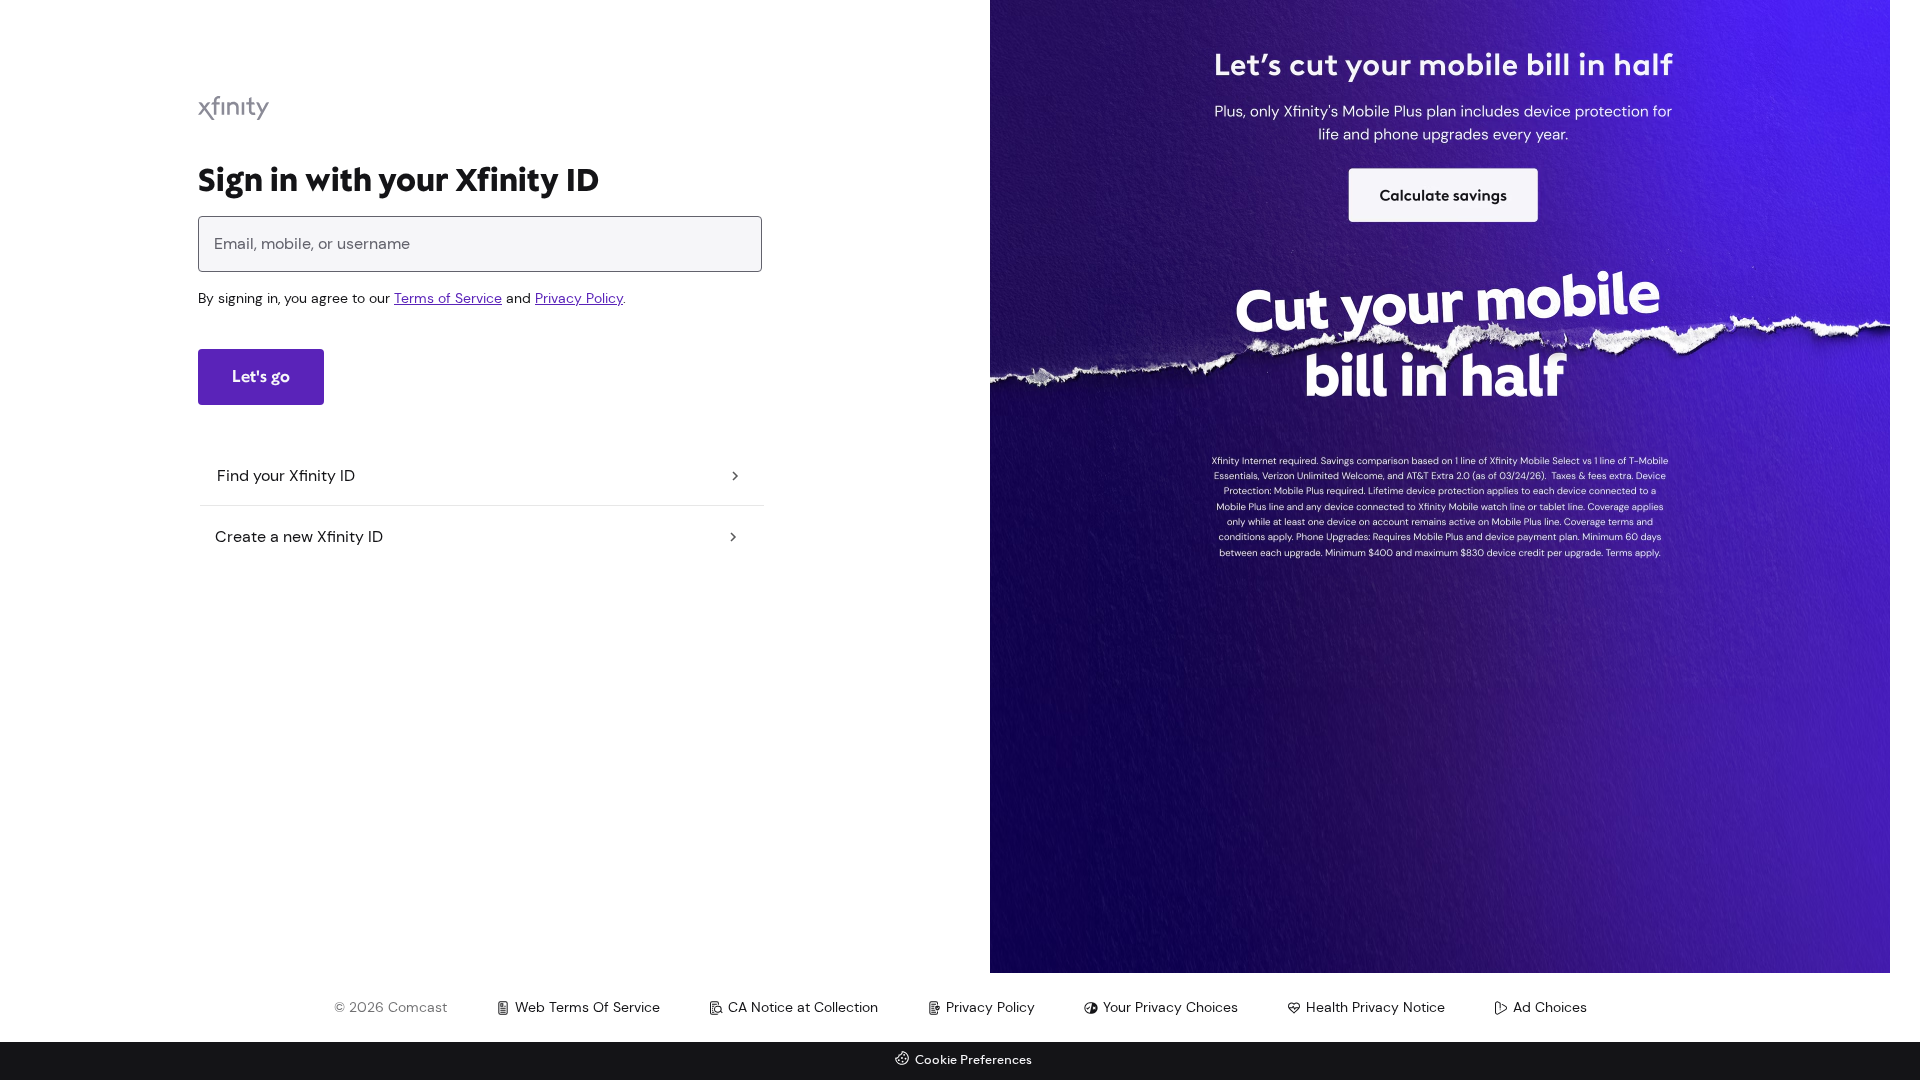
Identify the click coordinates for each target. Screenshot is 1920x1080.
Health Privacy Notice (1375, 1007)
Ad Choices (1550, 1007)
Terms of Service (448, 298)
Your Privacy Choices (1170, 1007)
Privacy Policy (579, 298)
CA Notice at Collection (803, 1007)
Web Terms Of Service (587, 1007)
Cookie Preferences (973, 1060)
